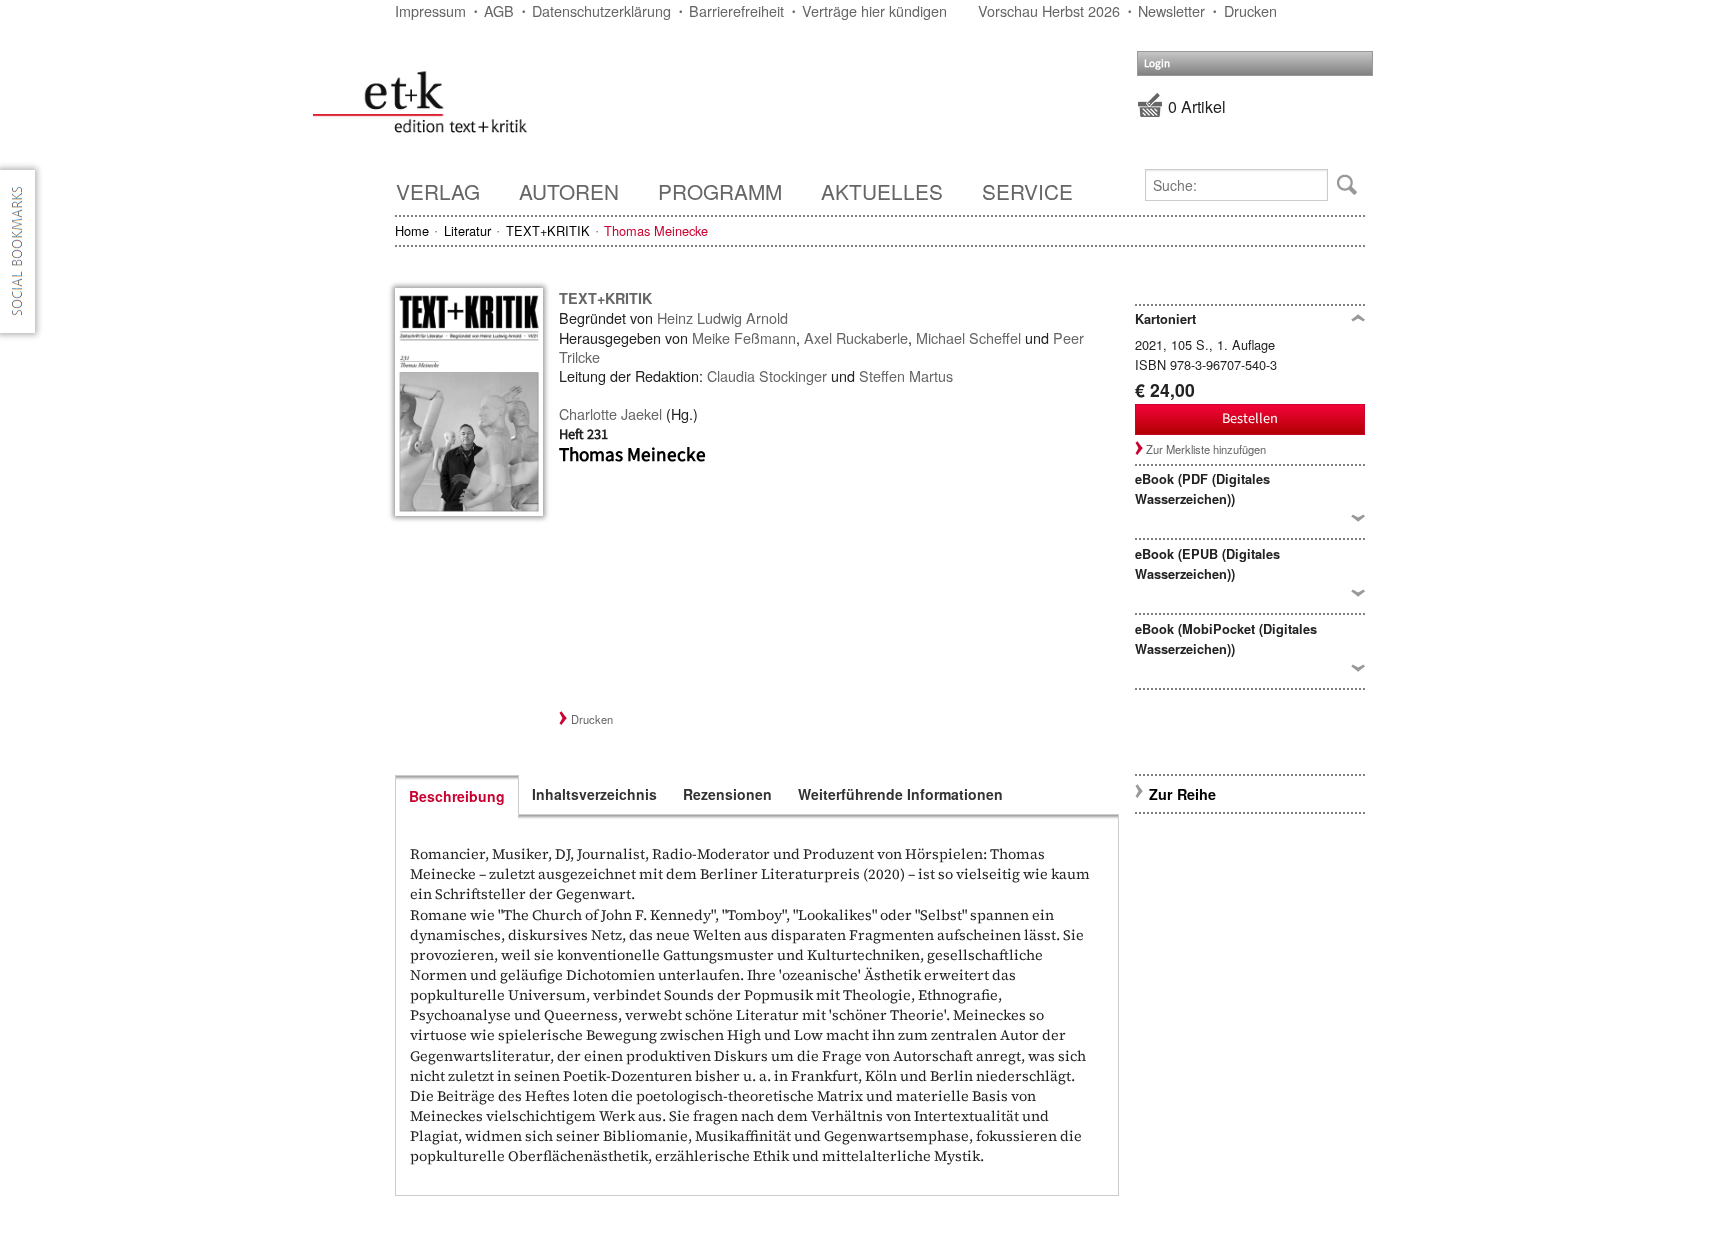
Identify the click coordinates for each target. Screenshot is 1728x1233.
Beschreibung (457, 796)
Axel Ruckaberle (856, 337)
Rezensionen (727, 794)
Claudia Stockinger (767, 375)
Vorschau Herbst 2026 (1049, 10)
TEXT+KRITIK (548, 230)
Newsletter (1171, 10)
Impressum (430, 10)
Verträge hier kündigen (874, 10)
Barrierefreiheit (736, 10)
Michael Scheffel (968, 337)
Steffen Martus (906, 375)
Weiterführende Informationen (900, 794)
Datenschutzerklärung (601, 10)
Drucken (1250, 10)
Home (412, 230)
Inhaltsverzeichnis (594, 794)
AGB (499, 10)
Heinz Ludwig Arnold (722, 317)
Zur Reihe (1182, 794)
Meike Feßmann (744, 337)
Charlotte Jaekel (610, 413)
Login (1157, 63)
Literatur (467, 230)
